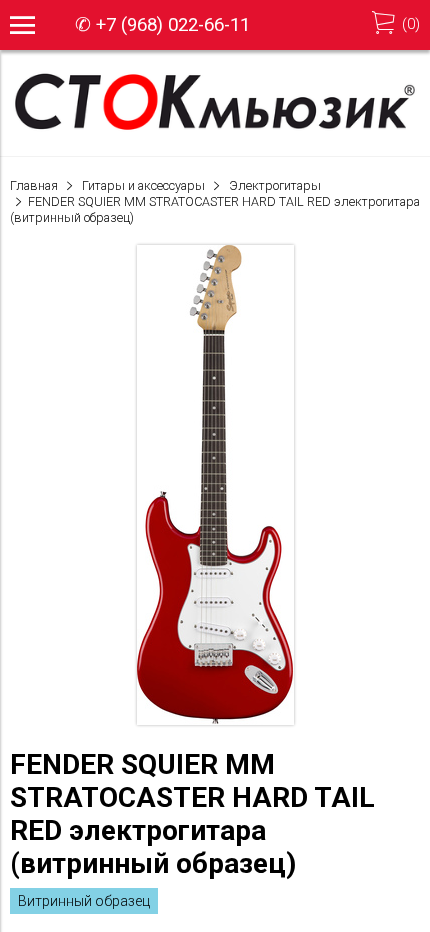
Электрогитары (275, 185)
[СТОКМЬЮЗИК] (215, 129)
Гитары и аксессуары (143, 185)
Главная (34, 185)
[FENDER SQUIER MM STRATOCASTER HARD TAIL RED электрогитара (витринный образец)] (215, 720)
